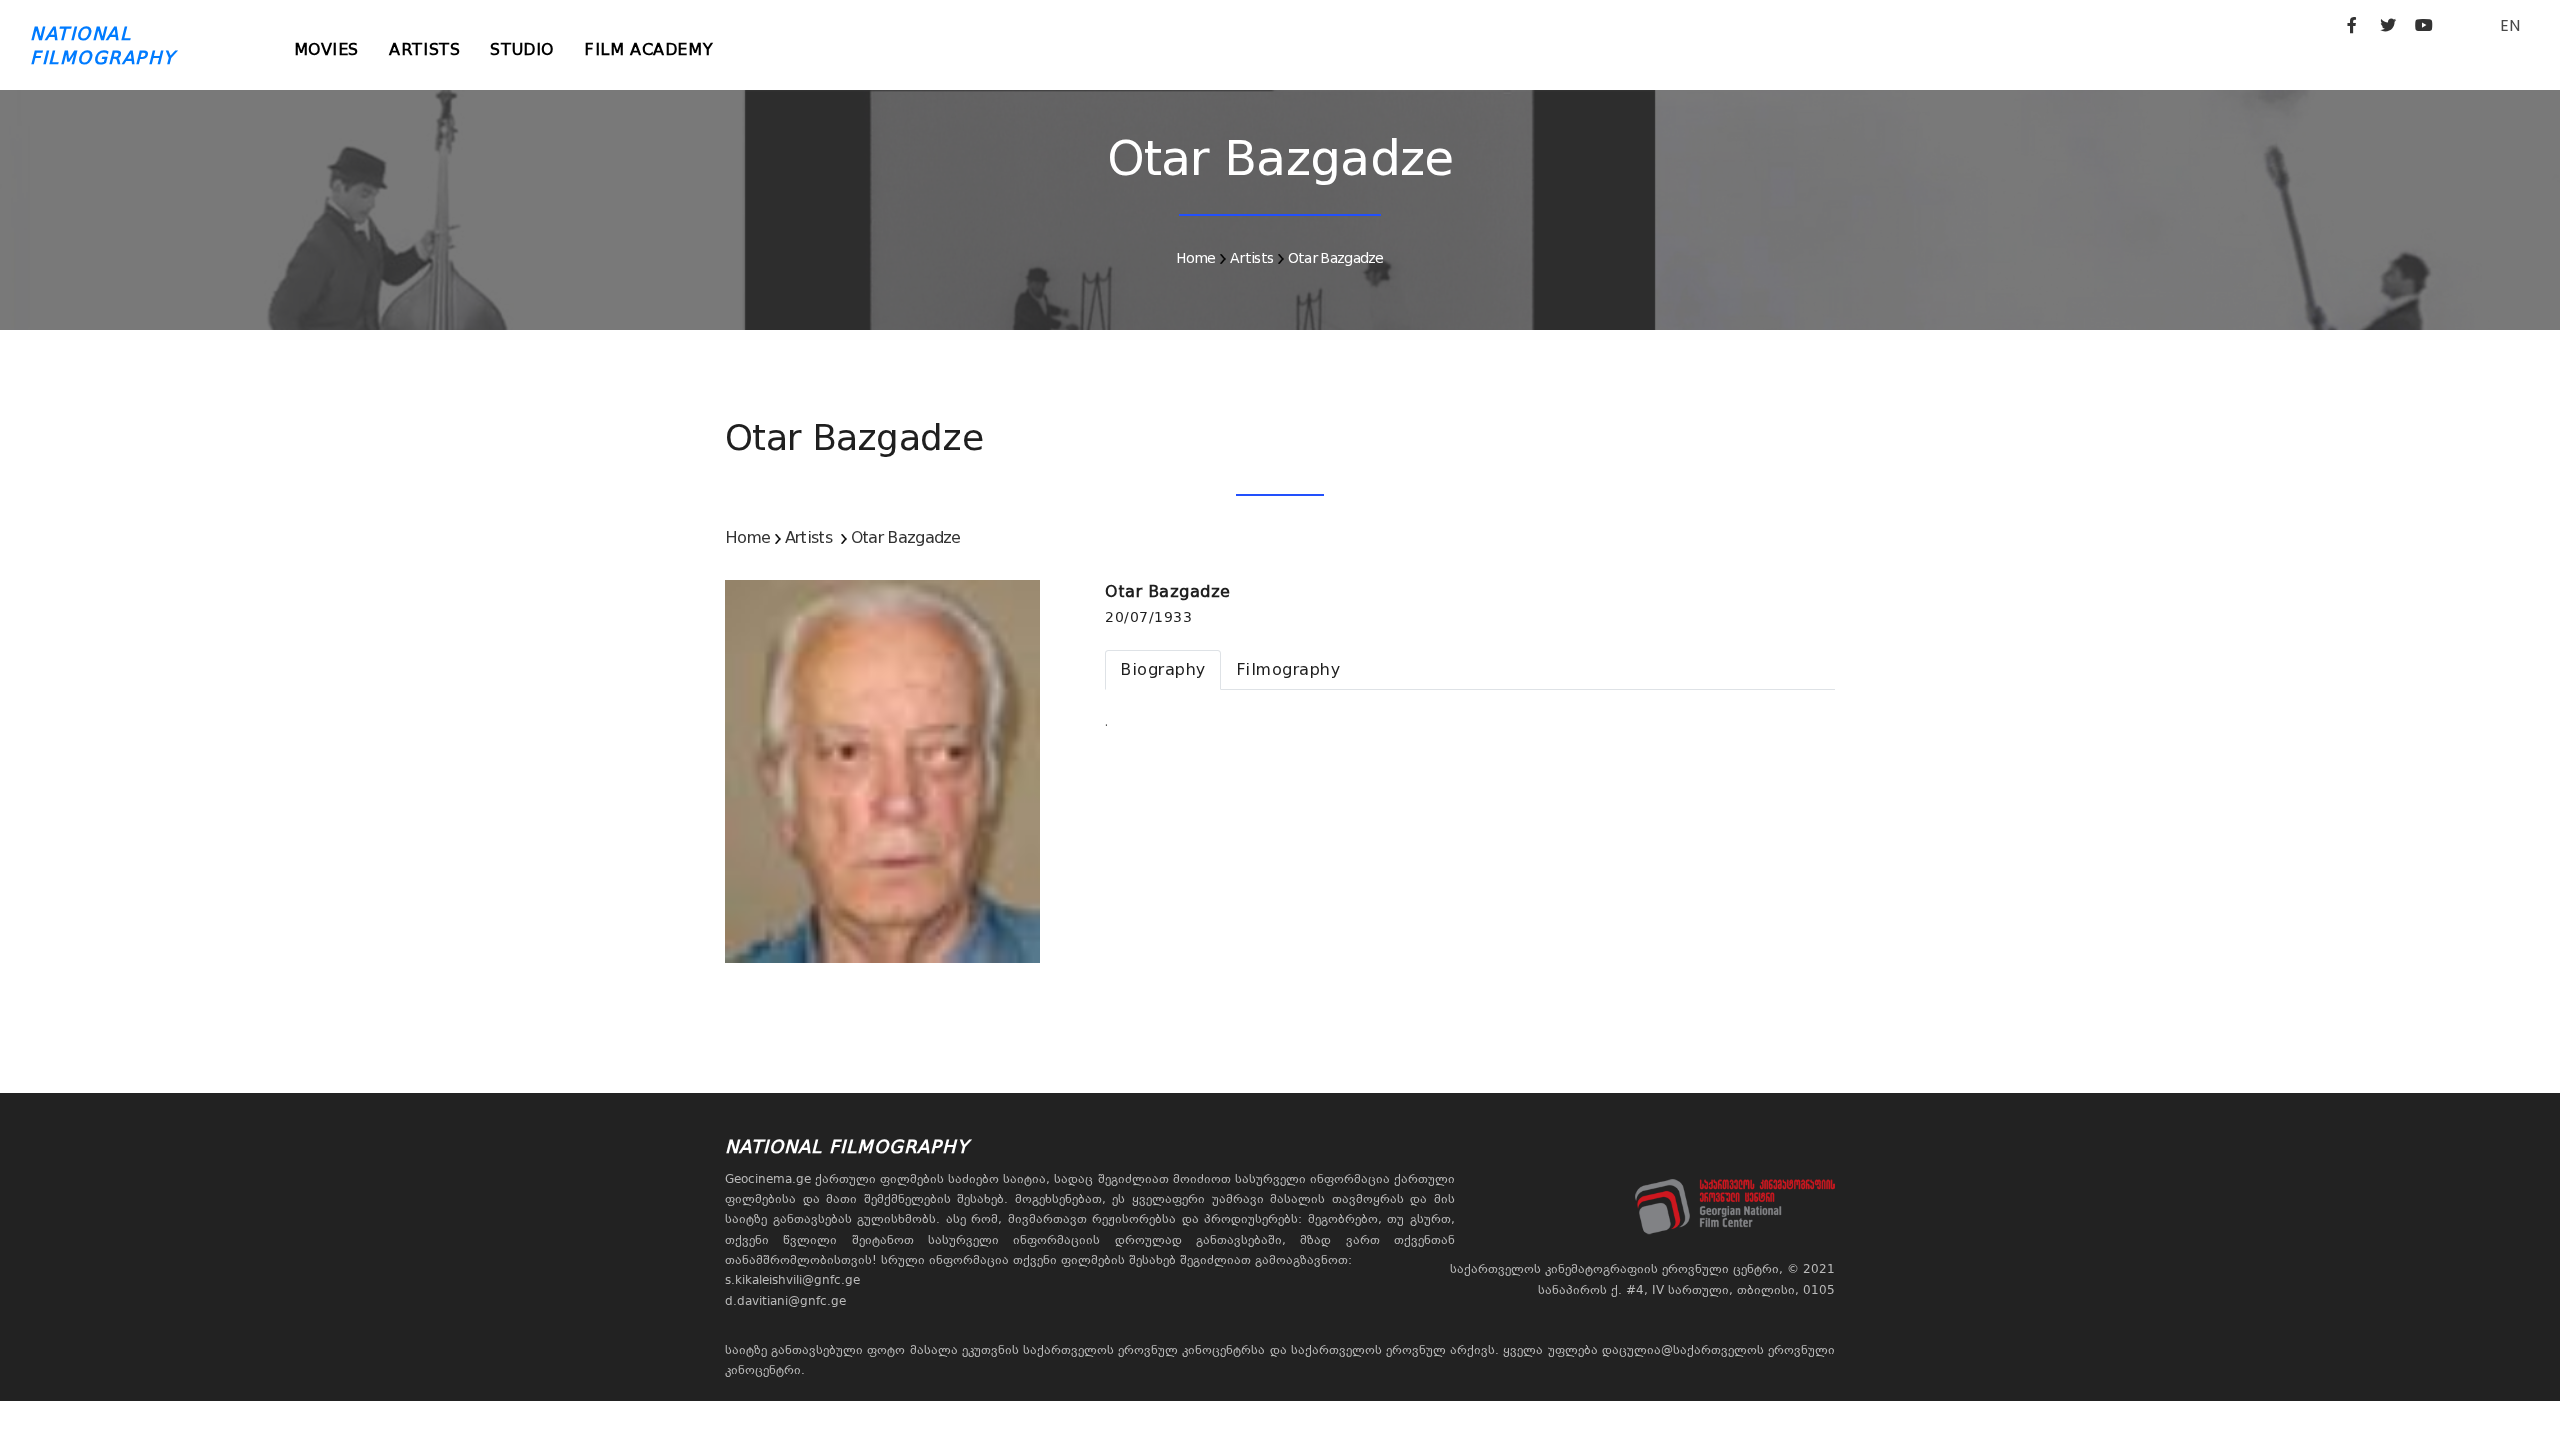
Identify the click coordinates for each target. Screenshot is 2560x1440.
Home (1195, 258)
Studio (522, 49)
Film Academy (648, 49)
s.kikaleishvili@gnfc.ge (792, 1280)
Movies (327, 49)
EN (2510, 25)
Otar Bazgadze (1336, 258)
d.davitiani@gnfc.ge (785, 1301)
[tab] (1163, 670)
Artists (424, 49)
